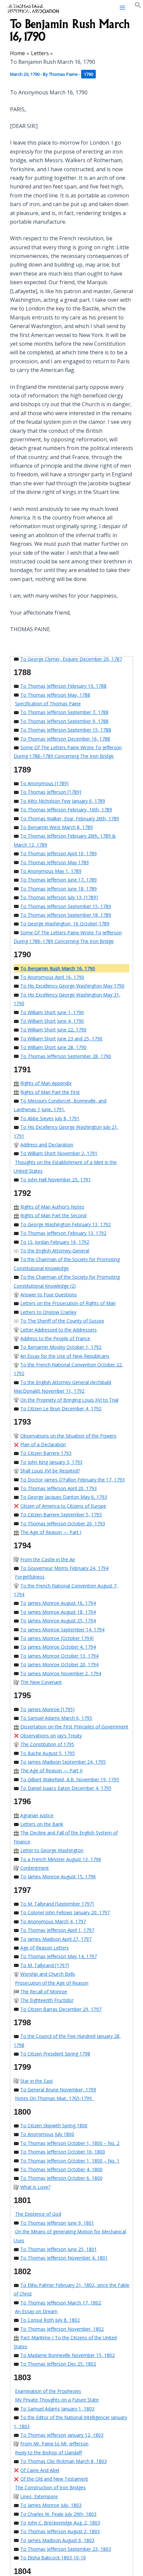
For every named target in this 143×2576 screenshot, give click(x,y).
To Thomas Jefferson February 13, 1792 (63, 1233)
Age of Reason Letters (45, 1948)
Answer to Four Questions (49, 1294)
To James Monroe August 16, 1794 (58, 1603)
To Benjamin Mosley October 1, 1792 (61, 1347)
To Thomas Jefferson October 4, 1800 (61, 2169)
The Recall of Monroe (44, 1991)
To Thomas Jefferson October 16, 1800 (63, 2152)
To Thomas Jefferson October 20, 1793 (63, 1523)
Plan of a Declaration (43, 1444)
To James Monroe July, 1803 (51, 2505)
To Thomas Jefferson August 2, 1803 (60, 2531)
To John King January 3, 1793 (51, 1462)
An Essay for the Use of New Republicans (65, 1356)
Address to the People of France (55, 1338)
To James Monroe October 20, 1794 (59, 1664)
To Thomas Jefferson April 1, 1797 (57, 1930)
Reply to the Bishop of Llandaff (48, 2453)
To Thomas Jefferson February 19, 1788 (63, 686)
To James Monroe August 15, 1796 (58, 1876)
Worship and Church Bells (48, 1974)
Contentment (35, 1868)
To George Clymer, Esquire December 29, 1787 (71, 659)
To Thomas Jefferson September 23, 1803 (66, 2549)
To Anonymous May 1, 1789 (51, 871)
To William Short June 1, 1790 (52, 1012)
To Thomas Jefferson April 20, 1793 (59, 1488)
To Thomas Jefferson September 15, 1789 (66, 906)
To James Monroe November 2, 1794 (61, 1673)
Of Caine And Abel (40, 2470)
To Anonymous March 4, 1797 (53, 1921)
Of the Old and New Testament (54, 2479)
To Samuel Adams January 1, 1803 (57, 2409)
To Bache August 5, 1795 (48, 1753)
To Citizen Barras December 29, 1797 (61, 2009)
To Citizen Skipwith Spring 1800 (54, 2125)
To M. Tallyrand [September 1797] (57, 1904)
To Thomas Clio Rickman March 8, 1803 (64, 2461)
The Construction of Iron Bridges (50, 2487)
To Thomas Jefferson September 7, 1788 (64, 712)
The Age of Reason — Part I (51, 1532)
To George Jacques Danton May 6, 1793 (64, 1497)
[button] (138, 6)
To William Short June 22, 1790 (53, 1030)
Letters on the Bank (42, 1824)
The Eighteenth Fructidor (47, 2000)
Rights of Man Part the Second (53, 1215)
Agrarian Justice (37, 1815)
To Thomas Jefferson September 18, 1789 (66, 915)
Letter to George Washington (52, 1850)
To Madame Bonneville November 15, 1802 (68, 2355)
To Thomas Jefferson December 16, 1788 (65, 739)
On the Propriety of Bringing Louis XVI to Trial (69, 1400)
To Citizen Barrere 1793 (46, 1453)
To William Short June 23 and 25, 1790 (61, 1039)
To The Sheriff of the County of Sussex (62, 1321)
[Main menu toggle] (122, 8)
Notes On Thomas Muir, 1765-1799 (55, 2098)
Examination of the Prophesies (48, 2391)
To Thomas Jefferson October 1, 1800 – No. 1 (70, 2161)
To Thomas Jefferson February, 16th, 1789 (66, 810)
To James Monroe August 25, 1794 (58, 1621)
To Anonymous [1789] (44, 783)
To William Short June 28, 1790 (53, 1047)
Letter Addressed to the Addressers (59, 1330)
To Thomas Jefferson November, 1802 (62, 2329)
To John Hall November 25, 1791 (56, 1179)
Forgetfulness (30, 1577)
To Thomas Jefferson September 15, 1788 (66, 730)
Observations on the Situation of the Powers (68, 1436)
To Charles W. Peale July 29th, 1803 (58, 2514)
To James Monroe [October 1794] (57, 1638)
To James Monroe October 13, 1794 (59, 1656)
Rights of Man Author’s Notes (52, 1207)
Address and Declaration (47, 1145)
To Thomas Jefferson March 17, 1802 (61, 2303)
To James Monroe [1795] (47, 1709)
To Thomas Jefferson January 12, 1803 (62, 2435)
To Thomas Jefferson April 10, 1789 (59, 853)
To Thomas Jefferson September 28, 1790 (66, 1056)
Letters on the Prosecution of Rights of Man (68, 1303)
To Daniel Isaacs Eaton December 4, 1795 (66, 1788)
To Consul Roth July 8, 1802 (50, 2320)
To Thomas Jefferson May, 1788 (55, 695)
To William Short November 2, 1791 (59, 1153)
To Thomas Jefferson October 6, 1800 (61, 2178)
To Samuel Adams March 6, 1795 (56, 1718)
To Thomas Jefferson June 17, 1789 (59, 880)
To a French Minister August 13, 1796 (61, 1859)
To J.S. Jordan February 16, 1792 (55, 1242)
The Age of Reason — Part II (51, 1770)
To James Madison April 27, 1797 (56, 1939)
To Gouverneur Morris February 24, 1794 (64, 1568)
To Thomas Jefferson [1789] (51, 792)
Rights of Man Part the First (50, 1092)
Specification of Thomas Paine (48, 703)
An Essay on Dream (36, 2311)
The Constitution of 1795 (47, 1744)
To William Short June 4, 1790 (52, 1021)
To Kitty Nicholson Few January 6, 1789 (63, 801)
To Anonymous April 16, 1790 (52, 977)
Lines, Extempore (39, 2496)
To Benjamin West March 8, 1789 (57, 827)
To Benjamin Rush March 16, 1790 (58, 968)
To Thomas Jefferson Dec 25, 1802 (58, 2364)
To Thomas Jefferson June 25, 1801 (59, 2249)
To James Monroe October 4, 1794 (58, 1647)
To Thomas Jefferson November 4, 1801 (64, 2258)
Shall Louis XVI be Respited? (50, 1471)
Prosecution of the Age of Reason (52, 1983)
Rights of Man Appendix (46, 1083)
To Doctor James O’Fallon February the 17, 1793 (72, 1480)
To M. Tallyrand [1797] (45, 1965)
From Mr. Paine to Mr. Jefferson (54, 2444)
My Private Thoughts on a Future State (57, 2400)
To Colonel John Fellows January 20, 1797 (65, 1912)
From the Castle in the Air (48, 1559)
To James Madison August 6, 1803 (57, 2540)
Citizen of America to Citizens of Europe (63, 1506)
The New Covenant (41, 1682)
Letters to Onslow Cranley (48, 1312)
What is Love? (35, 2187)
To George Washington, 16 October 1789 (65, 924)
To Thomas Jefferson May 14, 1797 (59, 1956)
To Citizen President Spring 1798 (55, 2054)
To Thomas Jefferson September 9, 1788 (64, 721)
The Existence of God (38, 2214)
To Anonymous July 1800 (47, 2134)
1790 (88, 74)
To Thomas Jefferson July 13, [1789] (59, 897)
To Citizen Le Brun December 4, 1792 (61, 1408)
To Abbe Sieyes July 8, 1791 (50, 1118)
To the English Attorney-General (55, 1251)
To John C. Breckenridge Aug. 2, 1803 (60, 2523)
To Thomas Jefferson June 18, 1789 (59, 889)
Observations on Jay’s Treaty (51, 1736)
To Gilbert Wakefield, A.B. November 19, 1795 (70, 1779)
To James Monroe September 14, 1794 (62, 1630)
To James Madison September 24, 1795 (63, 1762)
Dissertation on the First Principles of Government (74, 1727)
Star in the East (37, 2081)
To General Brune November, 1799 (58, 2090)
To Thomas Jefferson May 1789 (55, 862)
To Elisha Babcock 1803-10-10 (53, 2558)
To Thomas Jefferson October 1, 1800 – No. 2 (70, 2143)
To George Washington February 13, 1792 (66, 1224)
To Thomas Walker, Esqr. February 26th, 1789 (70, 819)
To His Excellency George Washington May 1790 (72, 986)
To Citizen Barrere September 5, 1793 (61, 1515)
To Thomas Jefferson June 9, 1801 (57, 2223)
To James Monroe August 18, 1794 (58, 1612)
